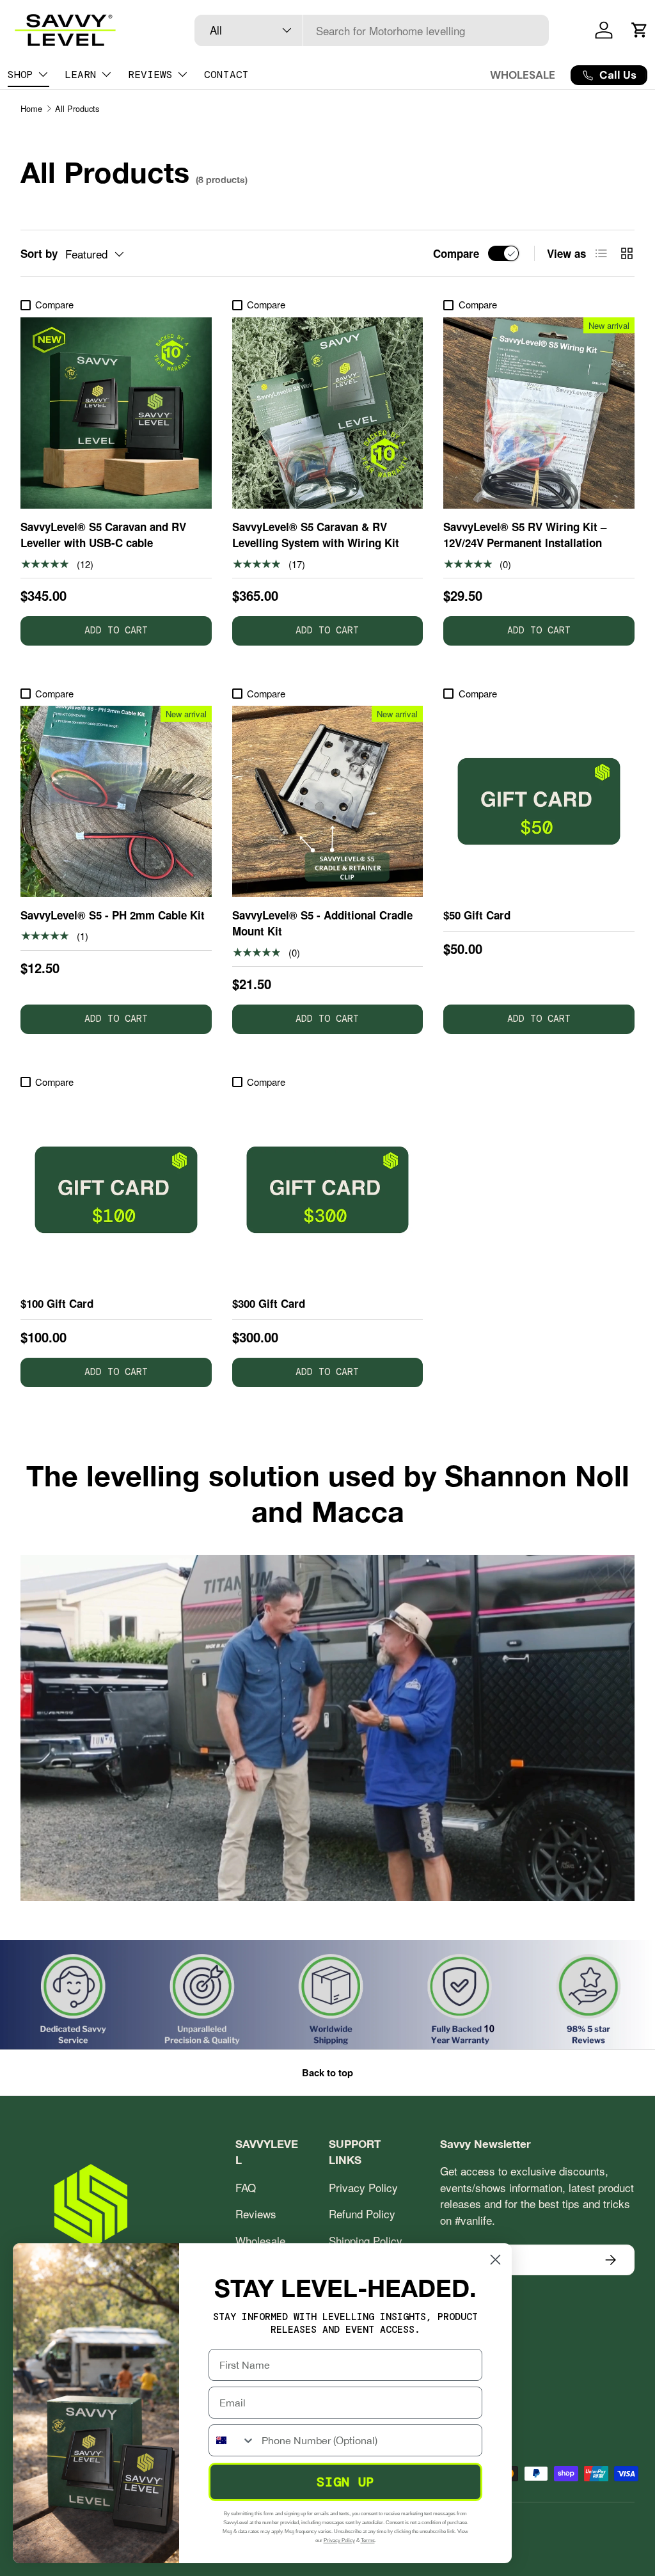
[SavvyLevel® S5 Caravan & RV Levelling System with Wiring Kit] (328, 413)
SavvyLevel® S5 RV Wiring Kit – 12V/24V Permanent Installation (525, 535)
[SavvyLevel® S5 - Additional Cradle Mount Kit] (328, 801)
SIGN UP (346, 2482)
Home (31, 108)
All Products (77, 108)
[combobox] (372, 30)
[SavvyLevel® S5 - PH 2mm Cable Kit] (116, 801)
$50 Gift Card (477, 915)
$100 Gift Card (57, 1303)
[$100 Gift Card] (116, 1190)
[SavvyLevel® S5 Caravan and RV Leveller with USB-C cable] (116, 413)
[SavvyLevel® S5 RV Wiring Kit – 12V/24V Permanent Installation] (539, 413)
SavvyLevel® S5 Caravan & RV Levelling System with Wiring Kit (316, 535)
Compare (456, 253)
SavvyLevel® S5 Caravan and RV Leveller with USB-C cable (103, 535)
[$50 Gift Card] (539, 801)
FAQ (246, 2187)
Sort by (39, 253)
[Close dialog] (495, 2260)
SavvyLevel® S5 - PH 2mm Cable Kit (113, 915)
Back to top (327, 2072)
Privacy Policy (363, 2187)
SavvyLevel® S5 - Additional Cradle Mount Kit (322, 923)
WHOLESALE (523, 75)
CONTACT (226, 75)
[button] (640, 30)
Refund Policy (362, 2214)
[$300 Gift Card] (328, 1190)
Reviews (256, 2214)
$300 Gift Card (269, 1303)
